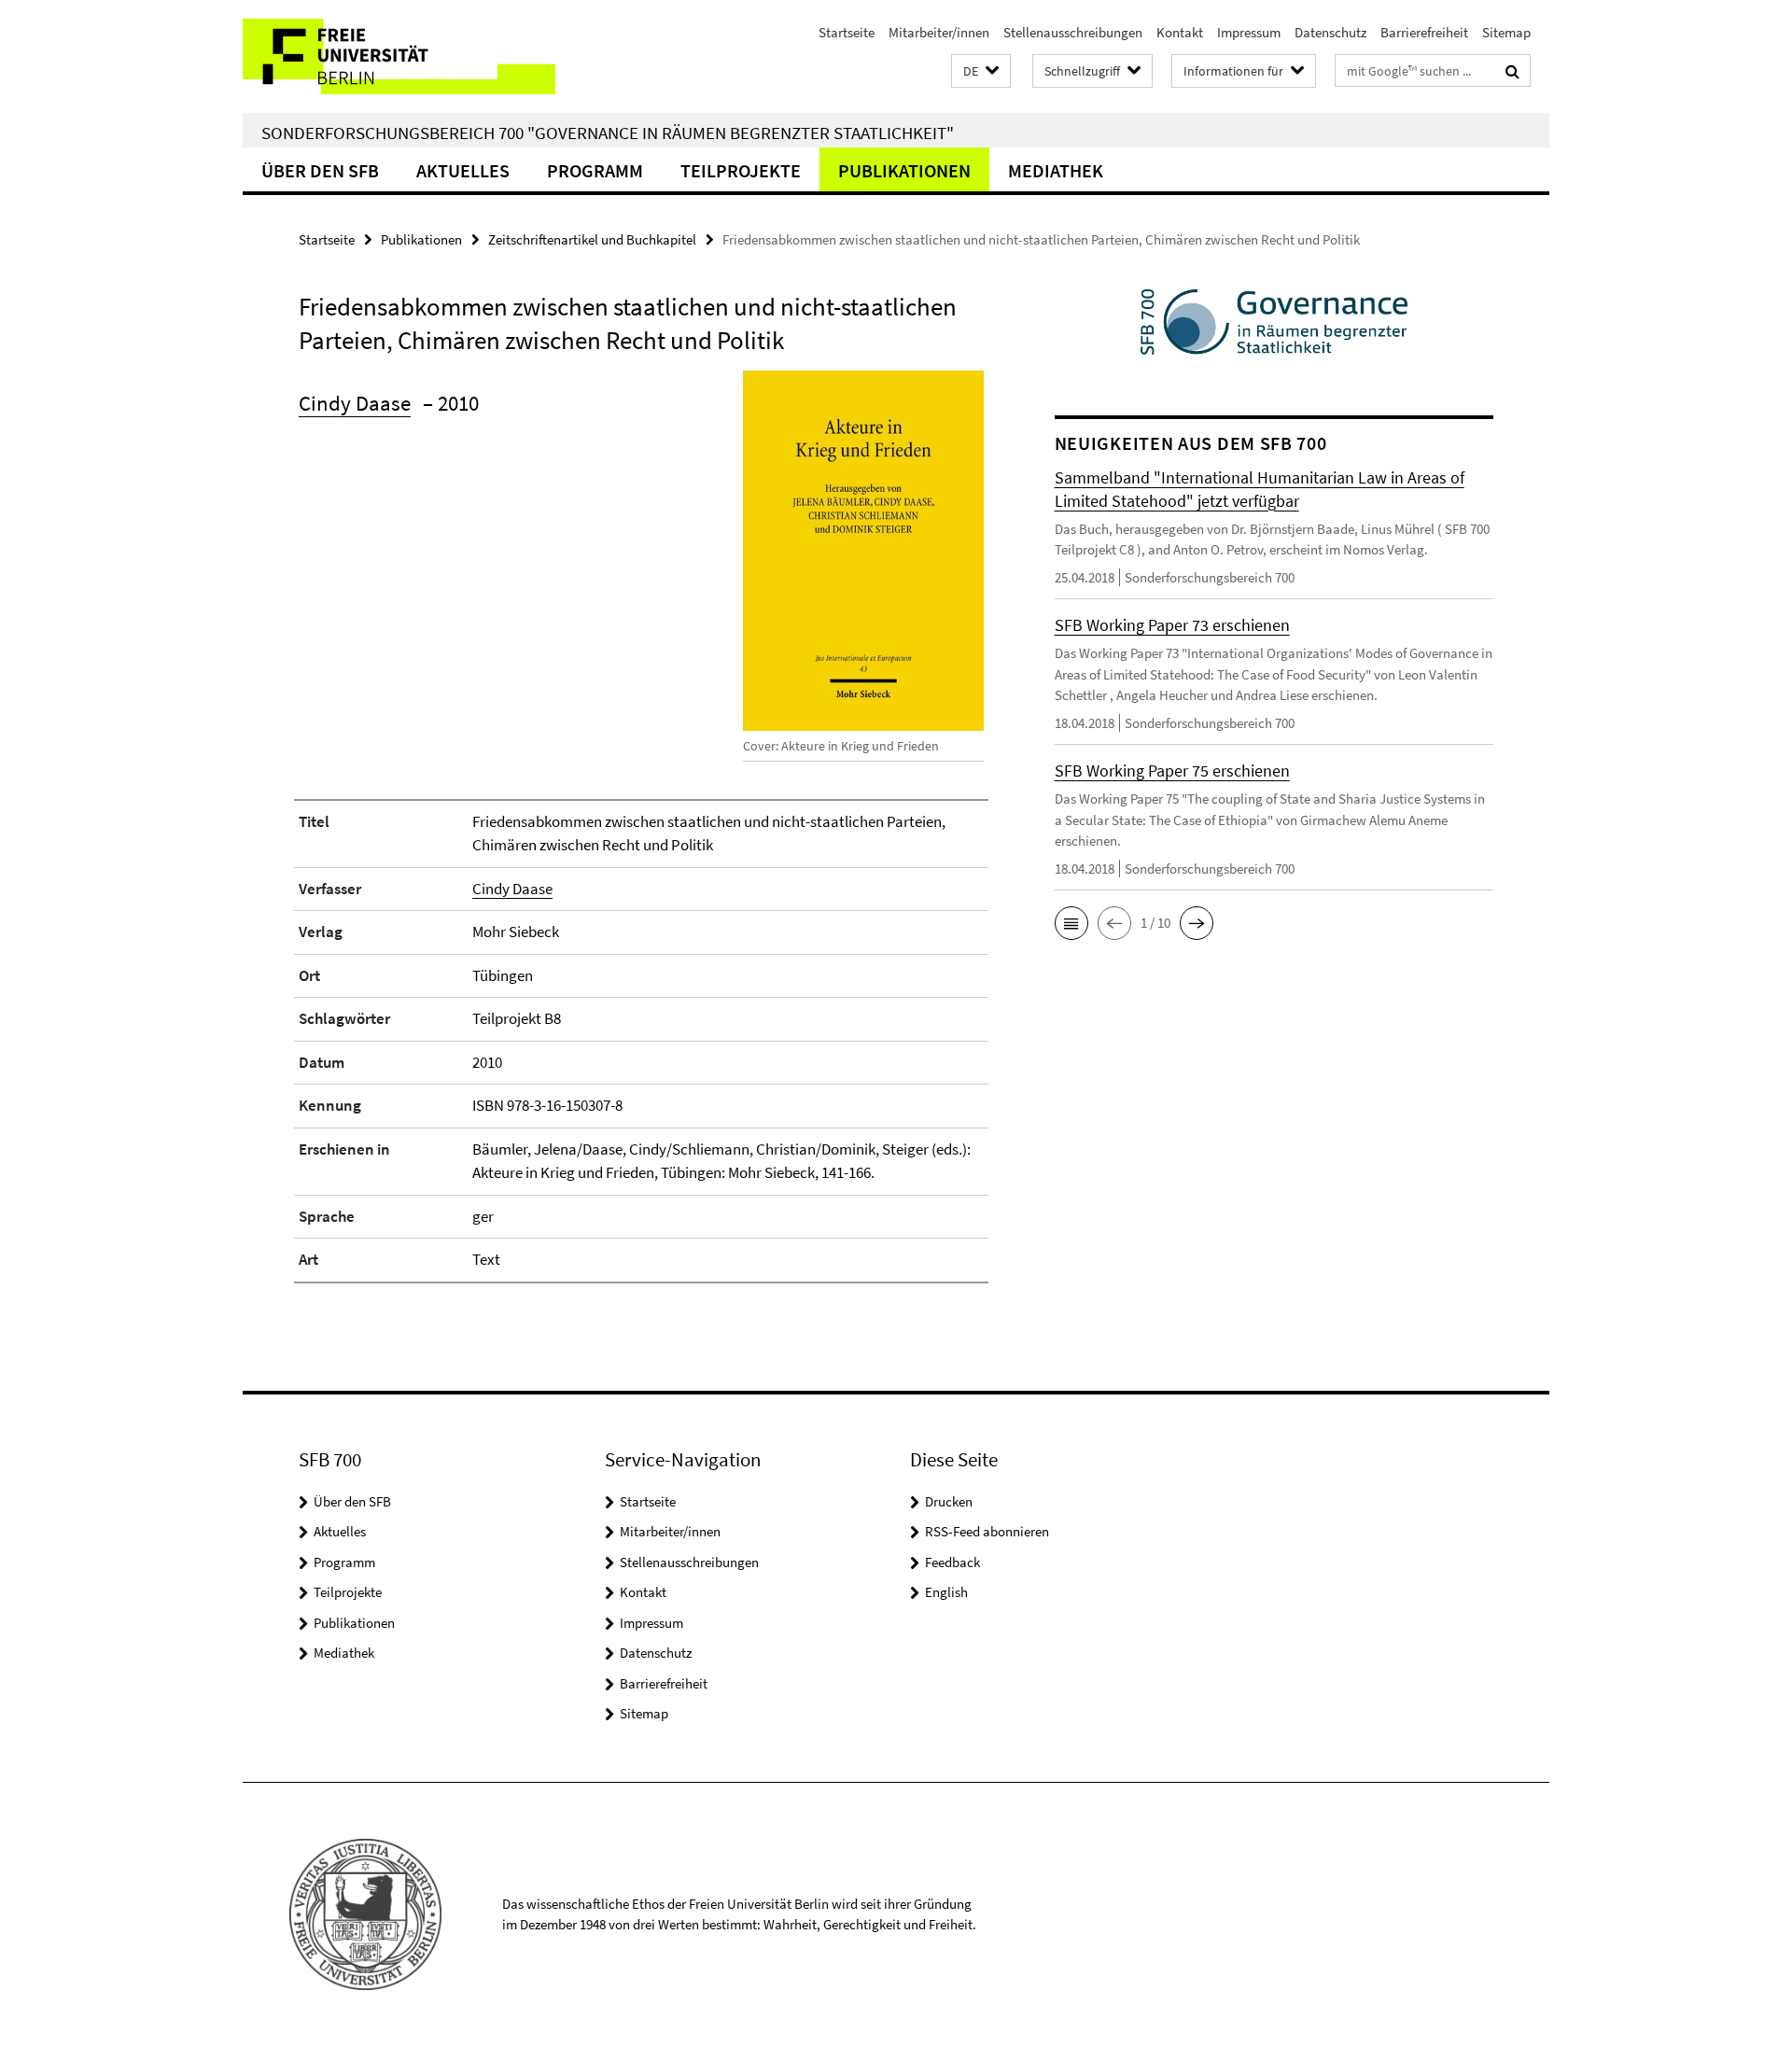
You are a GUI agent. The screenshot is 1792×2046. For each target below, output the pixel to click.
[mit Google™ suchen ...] (1512, 71)
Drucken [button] (949, 1501)
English (946, 1592)
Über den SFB (320, 170)
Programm (595, 170)
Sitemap (1506, 32)
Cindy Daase (355, 403)
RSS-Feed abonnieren (987, 1531)
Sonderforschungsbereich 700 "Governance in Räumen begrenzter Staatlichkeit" (608, 133)
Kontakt (1180, 32)
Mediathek (1056, 170)
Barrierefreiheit (1424, 32)
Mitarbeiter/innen (939, 32)
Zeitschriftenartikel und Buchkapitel (592, 239)
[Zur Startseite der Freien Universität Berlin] (399, 56)
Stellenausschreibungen (1073, 32)
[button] (981, 71)
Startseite (847, 32)
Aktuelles (463, 170)
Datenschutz (1330, 32)
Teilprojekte (741, 170)
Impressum (1249, 32)
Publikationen (904, 170)
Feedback (952, 1562)
